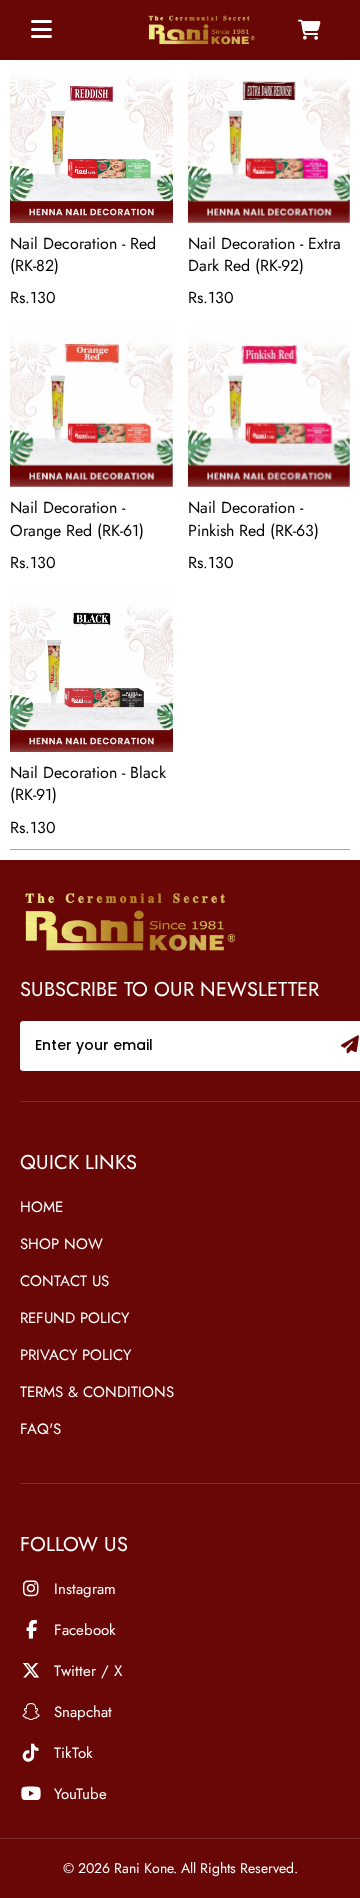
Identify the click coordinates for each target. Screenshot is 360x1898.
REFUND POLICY (74, 1318)
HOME (41, 1207)
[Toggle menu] (41, 30)
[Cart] (309, 30)
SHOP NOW (61, 1244)
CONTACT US (64, 1281)
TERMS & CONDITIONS (97, 1392)
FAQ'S (40, 1429)
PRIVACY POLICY (75, 1355)
